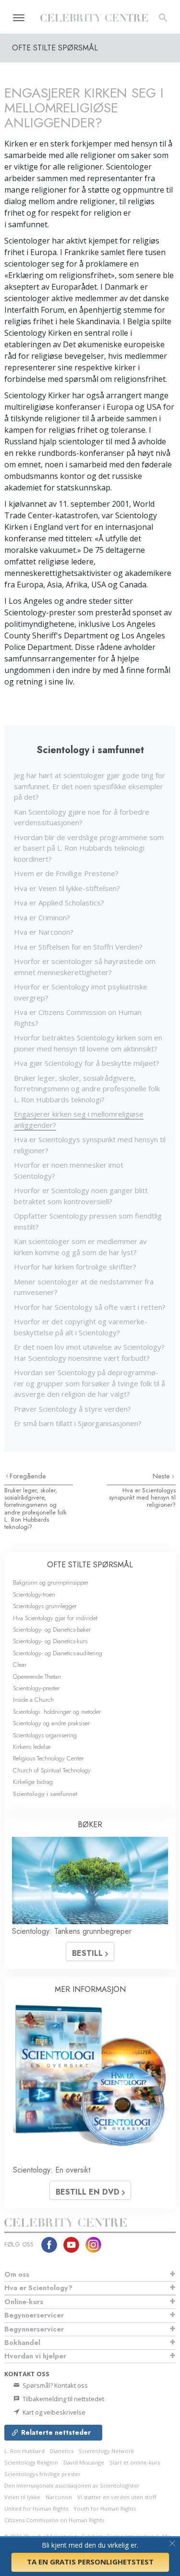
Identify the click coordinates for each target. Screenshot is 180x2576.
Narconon (59, 2497)
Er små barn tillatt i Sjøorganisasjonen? (78, 1423)
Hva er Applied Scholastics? (59, 903)
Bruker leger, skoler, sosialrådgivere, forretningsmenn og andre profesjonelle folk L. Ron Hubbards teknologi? (87, 1089)
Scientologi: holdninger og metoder (57, 1712)
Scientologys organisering (45, 1735)
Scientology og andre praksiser (51, 1723)
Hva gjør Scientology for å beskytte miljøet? (87, 1063)
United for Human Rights (36, 2509)
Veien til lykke (22, 2497)
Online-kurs (24, 2302)
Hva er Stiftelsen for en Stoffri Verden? (78, 947)
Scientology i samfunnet (45, 1794)
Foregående (28, 1476)
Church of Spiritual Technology (52, 1770)
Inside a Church (33, 1700)
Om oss (17, 2274)
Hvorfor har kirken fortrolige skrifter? (75, 1267)
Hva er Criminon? (42, 917)
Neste (162, 1476)
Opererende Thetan (37, 1677)
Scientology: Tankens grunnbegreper (72, 1931)
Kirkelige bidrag (33, 1782)
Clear (20, 1665)
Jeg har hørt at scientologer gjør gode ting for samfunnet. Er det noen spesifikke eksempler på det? (90, 786)
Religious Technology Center (48, 1758)
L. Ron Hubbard (24, 2451)
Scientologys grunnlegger (45, 1606)
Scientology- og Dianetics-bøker (52, 1630)
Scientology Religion (31, 2462)
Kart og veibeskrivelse (53, 2412)
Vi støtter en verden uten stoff (117, 2497)
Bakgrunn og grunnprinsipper (51, 1582)
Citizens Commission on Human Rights (54, 2520)
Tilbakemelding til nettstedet (63, 2399)
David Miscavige (84, 2462)
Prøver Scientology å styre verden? (72, 1409)
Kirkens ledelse (32, 1747)
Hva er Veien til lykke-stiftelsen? (67, 888)
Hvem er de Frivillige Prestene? (66, 873)
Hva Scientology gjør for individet (55, 1618)
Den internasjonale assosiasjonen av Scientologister (72, 2485)
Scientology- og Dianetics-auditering (58, 1653)
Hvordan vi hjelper (35, 2356)
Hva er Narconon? (44, 932)
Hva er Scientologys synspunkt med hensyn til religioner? (142, 1498)
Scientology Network (106, 2451)
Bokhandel (22, 2343)
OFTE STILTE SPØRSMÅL (90, 1565)
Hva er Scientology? (38, 2288)
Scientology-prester (36, 1688)
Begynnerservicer (34, 2315)
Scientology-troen (34, 1594)
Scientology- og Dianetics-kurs (50, 1641)
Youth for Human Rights (105, 2509)
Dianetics (62, 2451)
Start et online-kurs (135, 2462)
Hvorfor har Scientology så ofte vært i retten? (90, 1307)
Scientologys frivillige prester (42, 2474)
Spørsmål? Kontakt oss (54, 2385)
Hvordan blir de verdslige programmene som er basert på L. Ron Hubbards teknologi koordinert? (89, 848)
